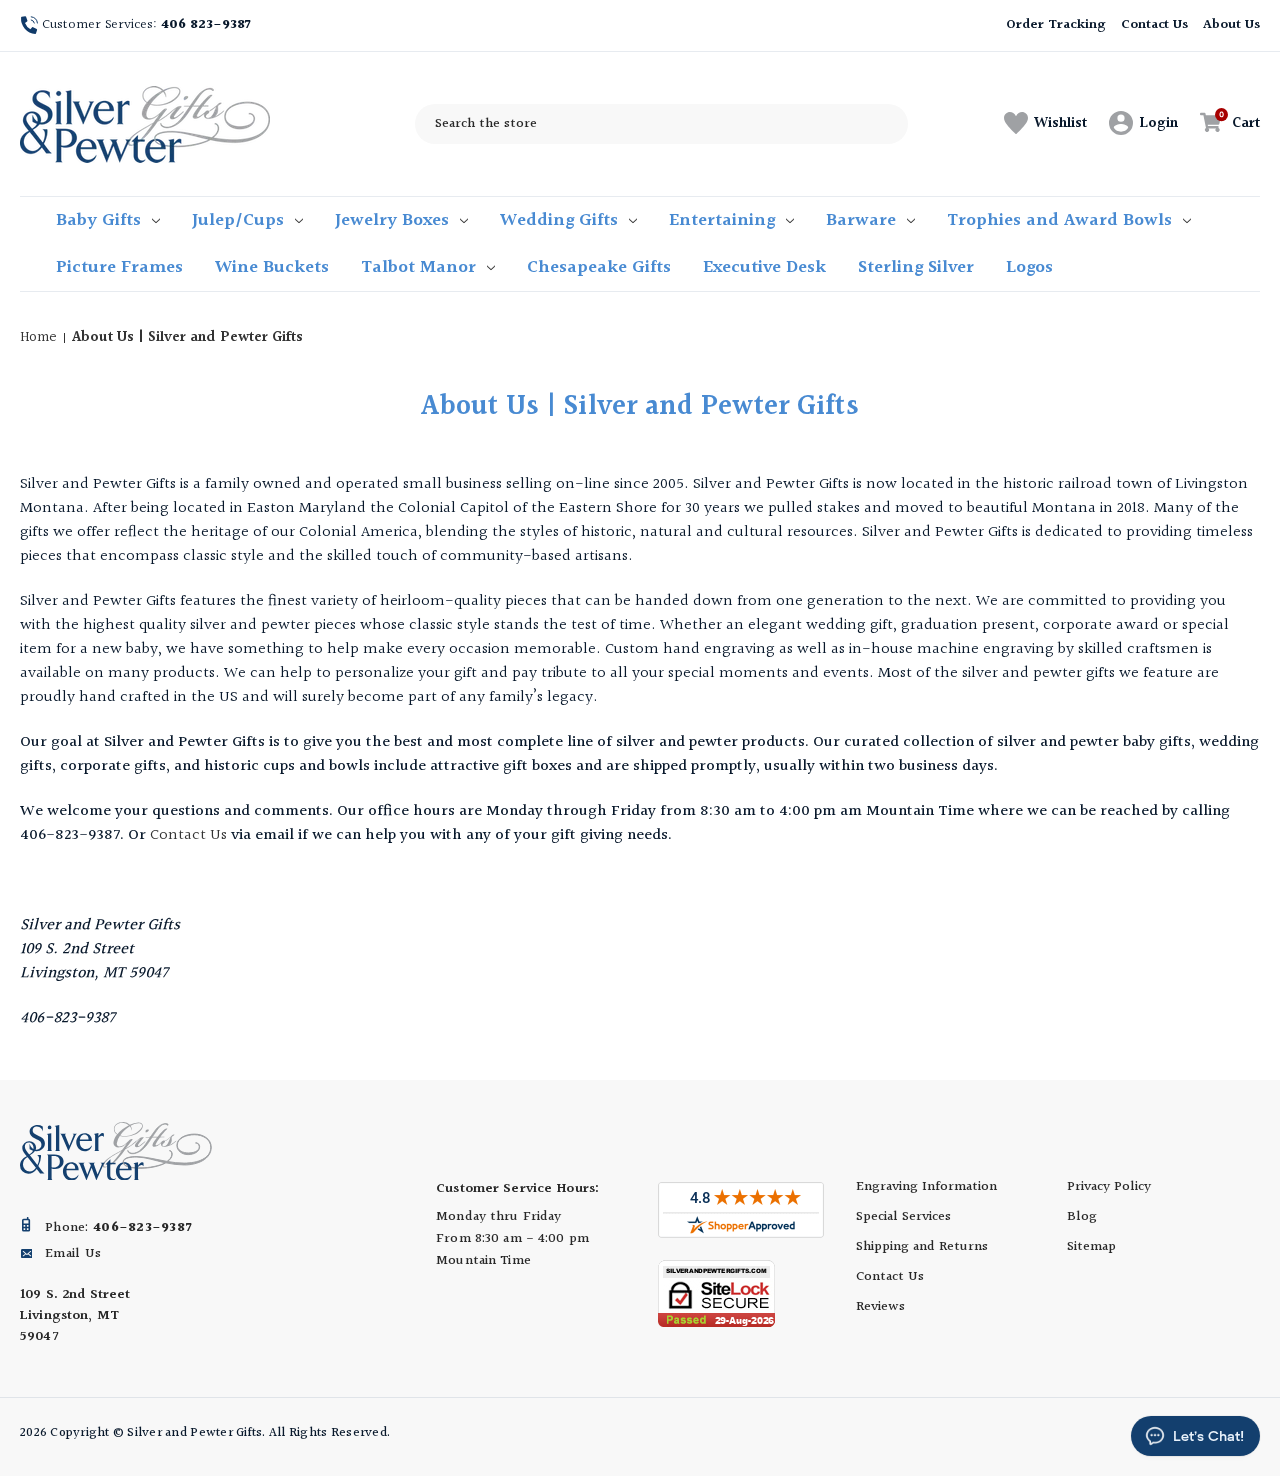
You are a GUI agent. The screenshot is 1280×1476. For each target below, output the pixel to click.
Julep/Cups (238, 220)
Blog (1082, 1217)
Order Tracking (1055, 25)
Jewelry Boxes (392, 220)
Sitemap (1091, 1247)
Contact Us (1155, 25)
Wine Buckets (272, 267)
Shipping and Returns (922, 1247)
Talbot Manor (418, 267)
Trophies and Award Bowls (1059, 220)
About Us (1231, 25)
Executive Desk (764, 267)
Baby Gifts (98, 220)
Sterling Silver (916, 267)
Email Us (73, 1254)
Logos (1029, 267)
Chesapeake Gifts (599, 267)
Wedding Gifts (559, 220)
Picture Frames (119, 267)
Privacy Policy (1109, 1187)
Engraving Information (926, 1187)
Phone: (118, 1228)
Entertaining (722, 220)
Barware (861, 220)
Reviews (880, 1307)
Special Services (903, 1217)
